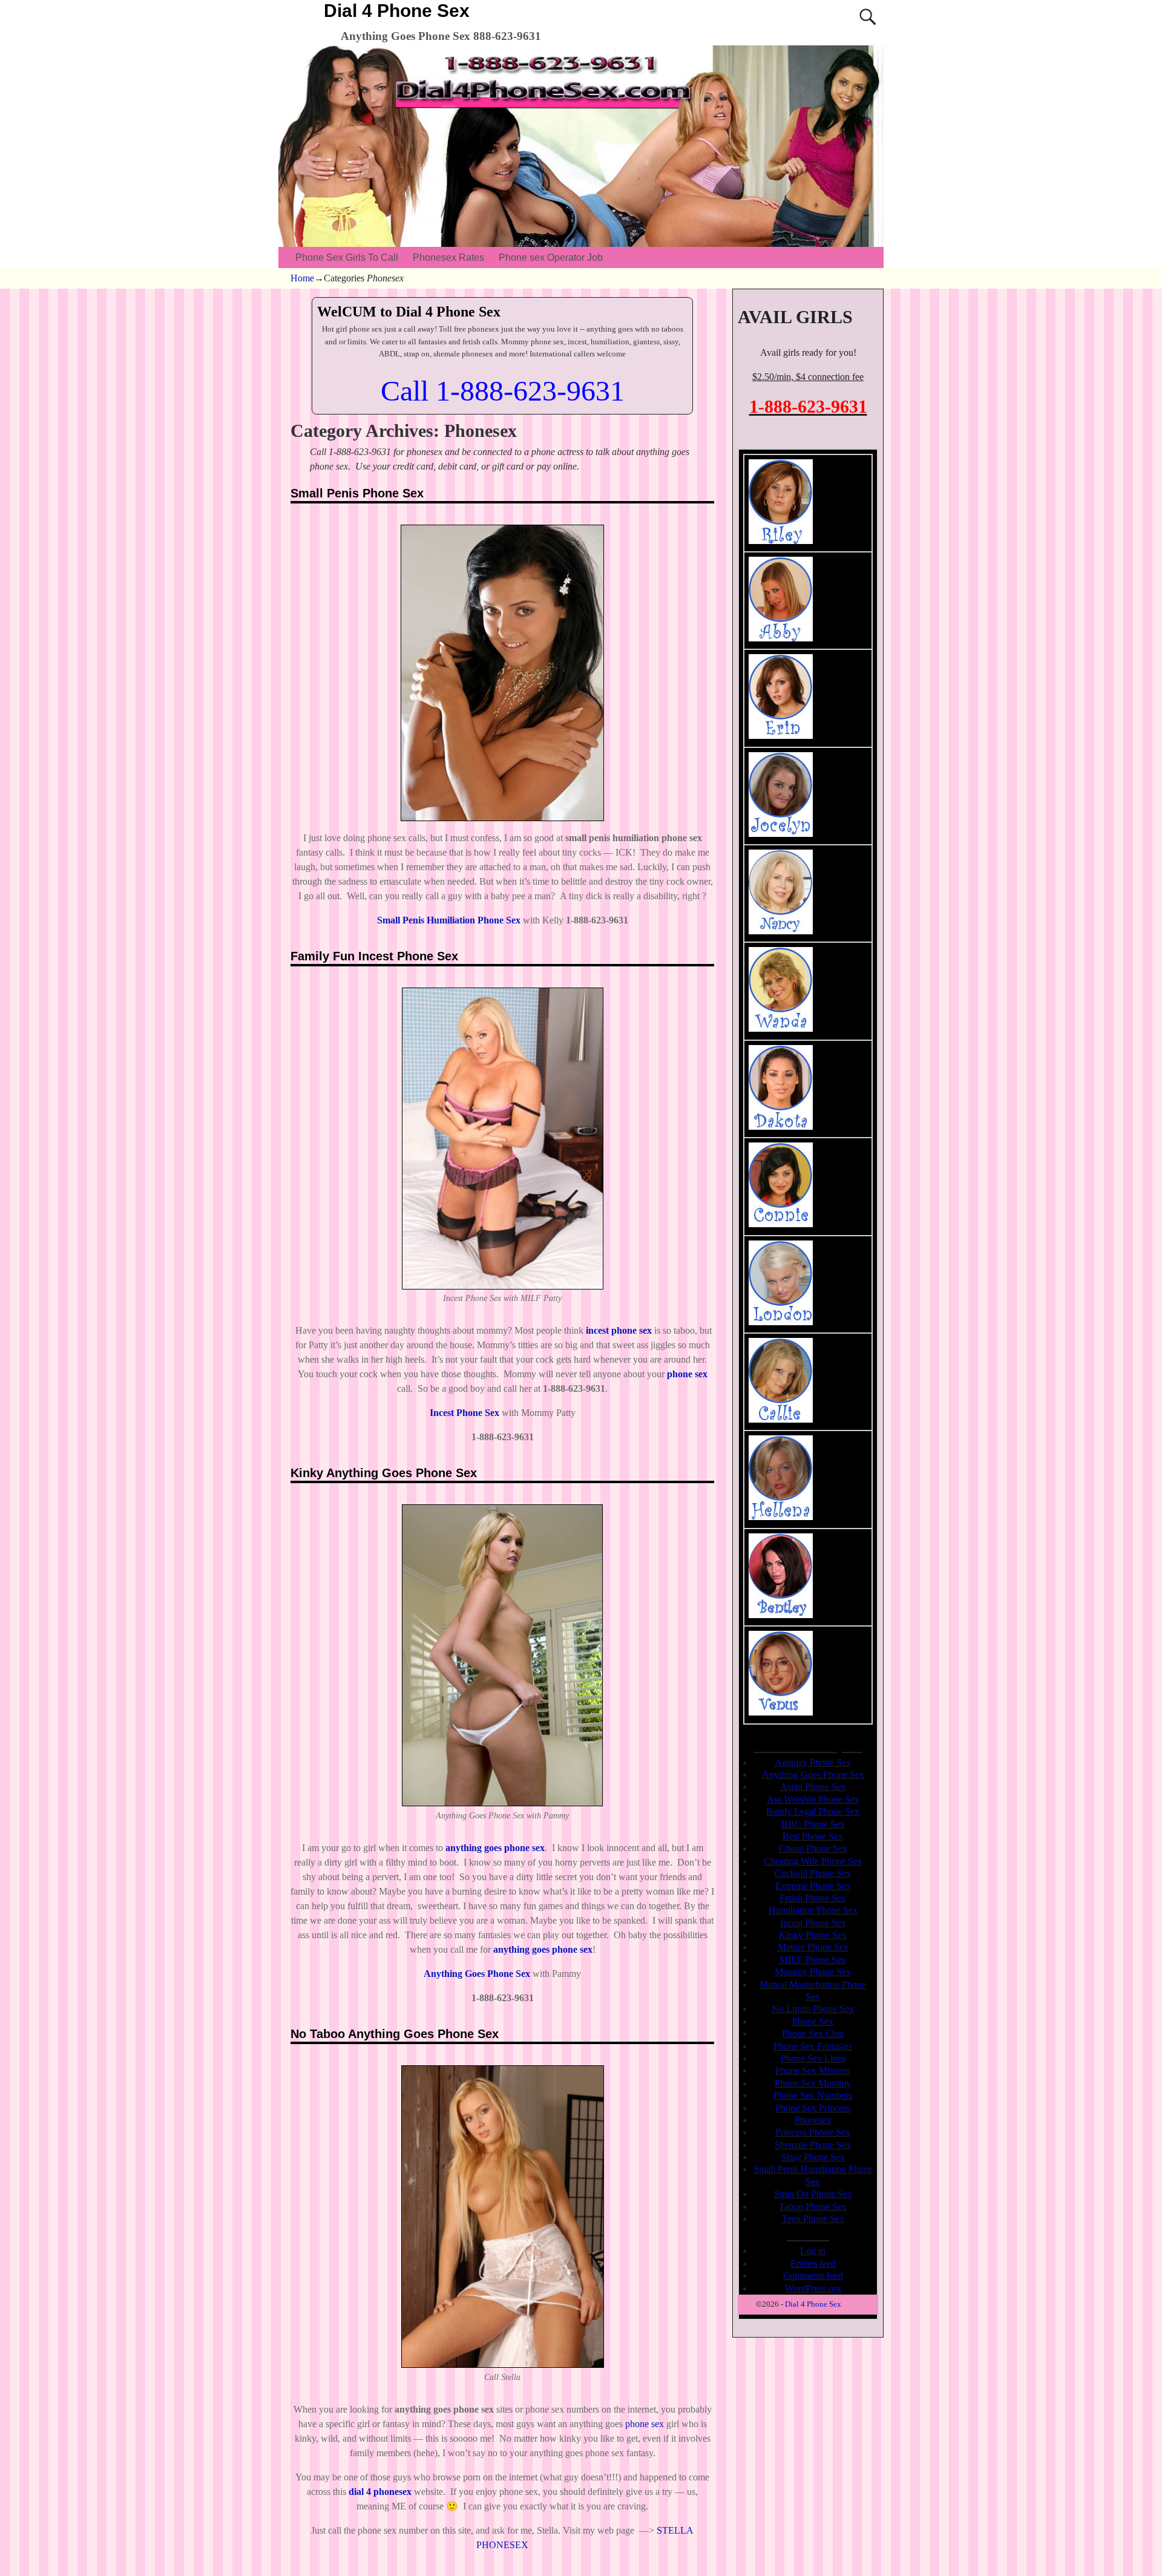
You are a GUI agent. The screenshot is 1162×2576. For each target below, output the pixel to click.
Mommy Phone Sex (813, 1972)
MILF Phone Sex (813, 1960)
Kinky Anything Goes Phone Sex (384, 1473)
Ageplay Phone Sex (813, 1762)
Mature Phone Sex (813, 1947)
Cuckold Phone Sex (813, 1873)
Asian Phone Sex (813, 1787)
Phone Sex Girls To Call (347, 257)
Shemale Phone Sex (813, 2145)
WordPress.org (813, 2288)
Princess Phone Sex (813, 2132)
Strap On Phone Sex (813, 2194)
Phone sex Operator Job (551, 257)
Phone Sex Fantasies (813, 2046)
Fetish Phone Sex (813, 1898)
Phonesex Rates (448, 257)
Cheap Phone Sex (813, 1848)
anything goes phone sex (495, 1848)
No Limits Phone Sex (813, 2009)
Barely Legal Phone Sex (813, 1811)
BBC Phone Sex (813, 1824)
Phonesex (813, 2120)
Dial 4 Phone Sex (397, 11)
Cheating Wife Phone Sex (813, 1861)
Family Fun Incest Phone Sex (374, 956)
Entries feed (813, 2263)
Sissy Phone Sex (813, 2157)
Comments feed (813, 2276)
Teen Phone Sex (813, 2219)
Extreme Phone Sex (813, 1886)
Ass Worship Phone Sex (813, 1799)
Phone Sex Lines (813, 2058)
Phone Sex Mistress (813, 2070)
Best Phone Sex (813, 1836)
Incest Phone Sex (813, 1923)
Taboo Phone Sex (813, 2207)
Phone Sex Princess (813, 2108)
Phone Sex (813, 2021)
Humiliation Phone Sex (813, 1910)
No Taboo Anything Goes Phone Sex (395, 2034)
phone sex (645, 2424)
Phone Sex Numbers (813, 2095)
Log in (813, 2251)
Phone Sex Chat (813, 2034)
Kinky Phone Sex (813, 1935)
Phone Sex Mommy (813, 2083)
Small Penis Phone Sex (357, 493)
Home (302, 278)
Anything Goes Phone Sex (477, 1974)
